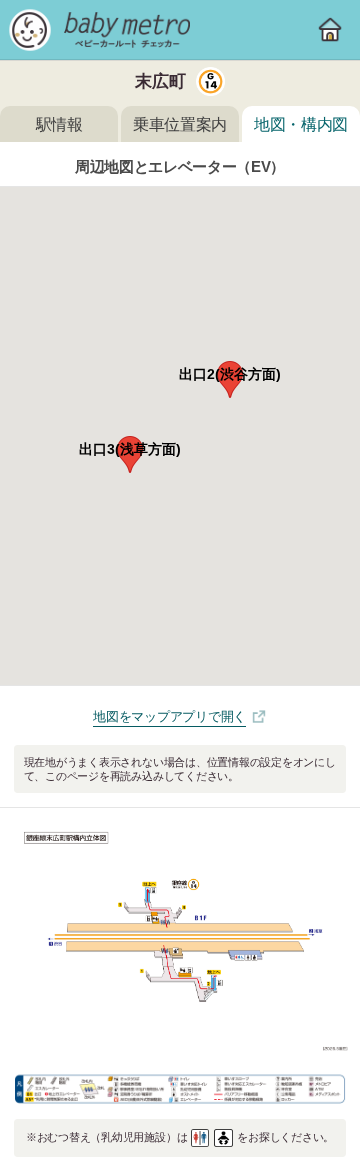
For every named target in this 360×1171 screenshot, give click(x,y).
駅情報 (59, 124)
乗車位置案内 (180, 124)
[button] (230, 379)
